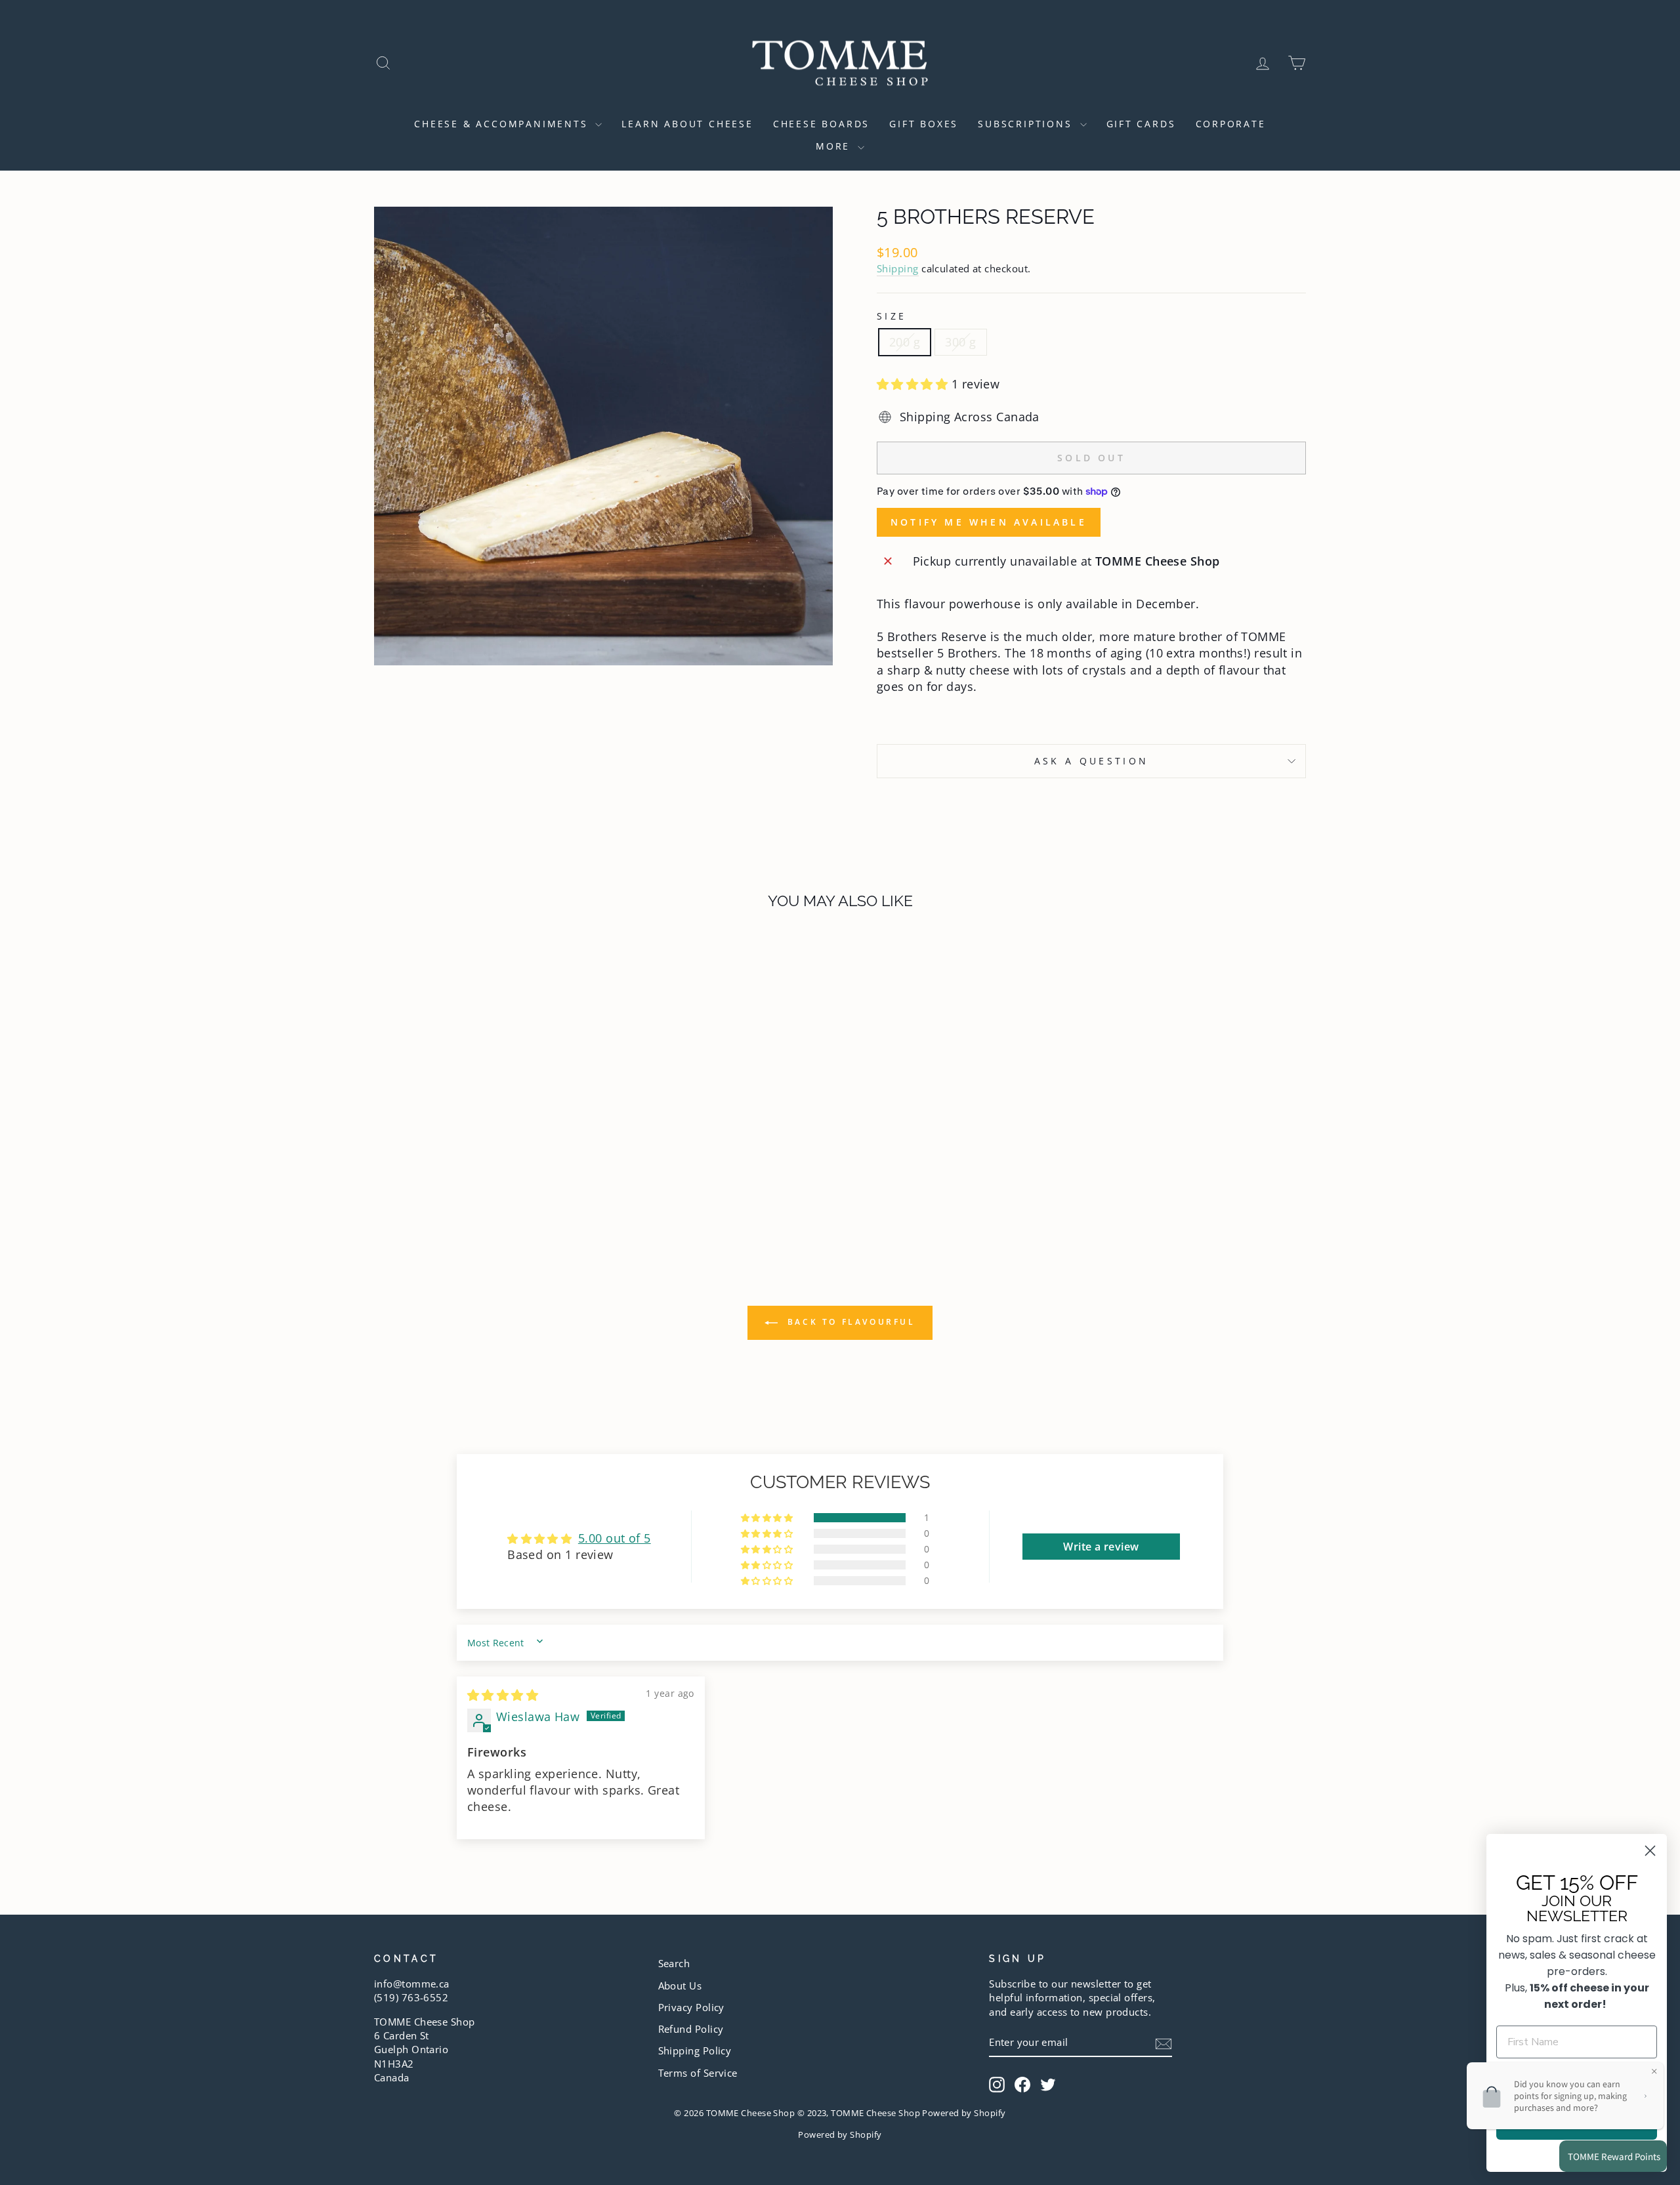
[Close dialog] (1650, 1851)
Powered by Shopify (840, 2135)
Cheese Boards (821, 124)
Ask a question (1091, 761)
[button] (914, 384)
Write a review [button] (1101, 1547)
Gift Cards (1141, 124)
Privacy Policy (691, 2007)
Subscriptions (1027, 124)
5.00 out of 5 (615, 1538)
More (835, 146)
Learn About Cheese (687, 124)
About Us (680, 1986)
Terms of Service (698, 2073)
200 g (905, 342)
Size (892, 316)
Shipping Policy (695, 2050)
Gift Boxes (924, 124)
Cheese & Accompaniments (503, 124)
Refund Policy (691, 2029)
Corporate (1231, 124)
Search (674, 1963)
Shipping (898, 268)
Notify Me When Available (989, 522)
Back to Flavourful (849, 1322)
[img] (503, 1695)
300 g (960, 342)
